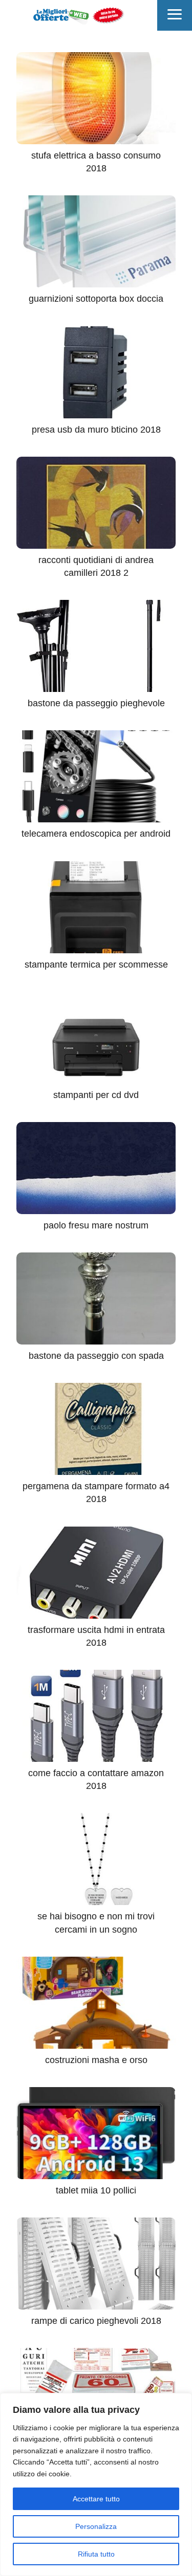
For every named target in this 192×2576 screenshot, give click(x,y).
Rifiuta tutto (96, 2554)
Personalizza (96, 2526)
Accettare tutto (96, 2499)
